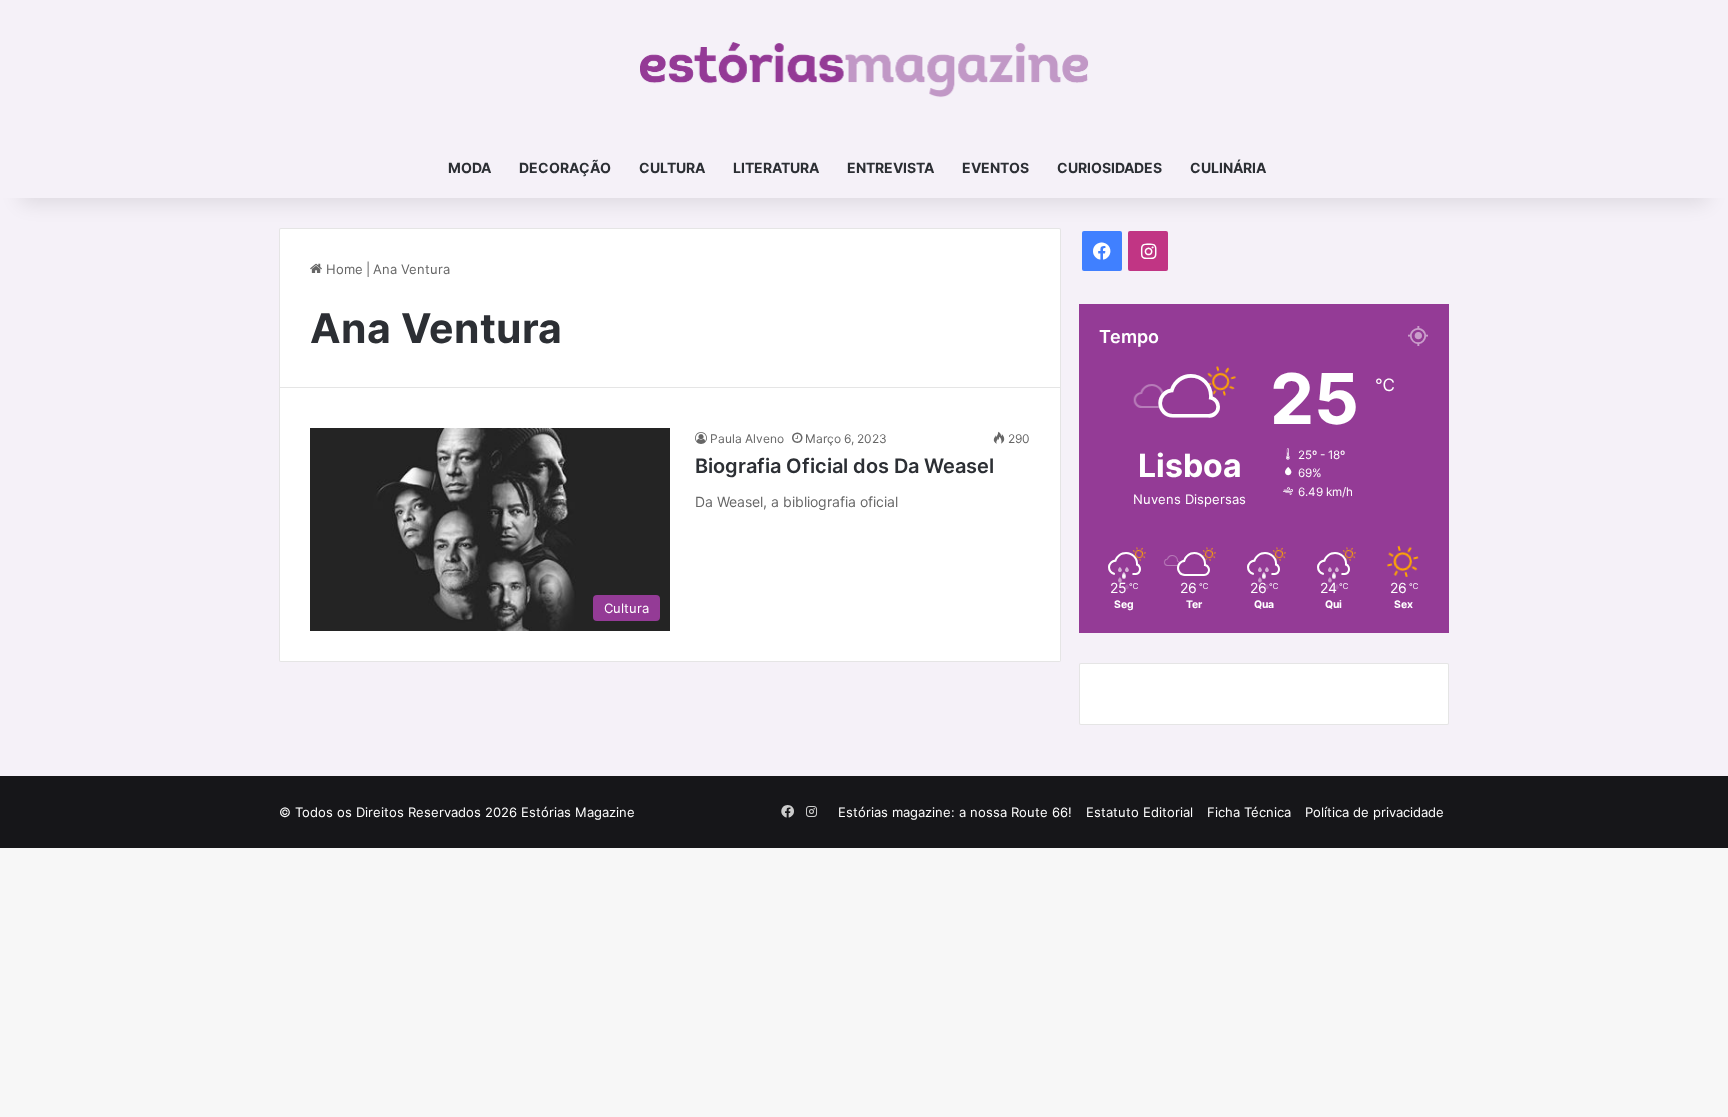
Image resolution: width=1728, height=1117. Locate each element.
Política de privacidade (1374, 812)
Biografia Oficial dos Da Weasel (844, 466)
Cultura (672, 167)
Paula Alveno (747, 438)
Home (342, 269)
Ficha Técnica (1249, 812)
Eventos (995, 167)
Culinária (1228, 167)
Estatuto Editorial (1139, 812)
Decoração (565, 167)
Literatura (776, 167)
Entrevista (890, 167)
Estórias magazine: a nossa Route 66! (955, 812)
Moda (469, 167)
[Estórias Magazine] (864, 69)
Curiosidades (1109, 167)
